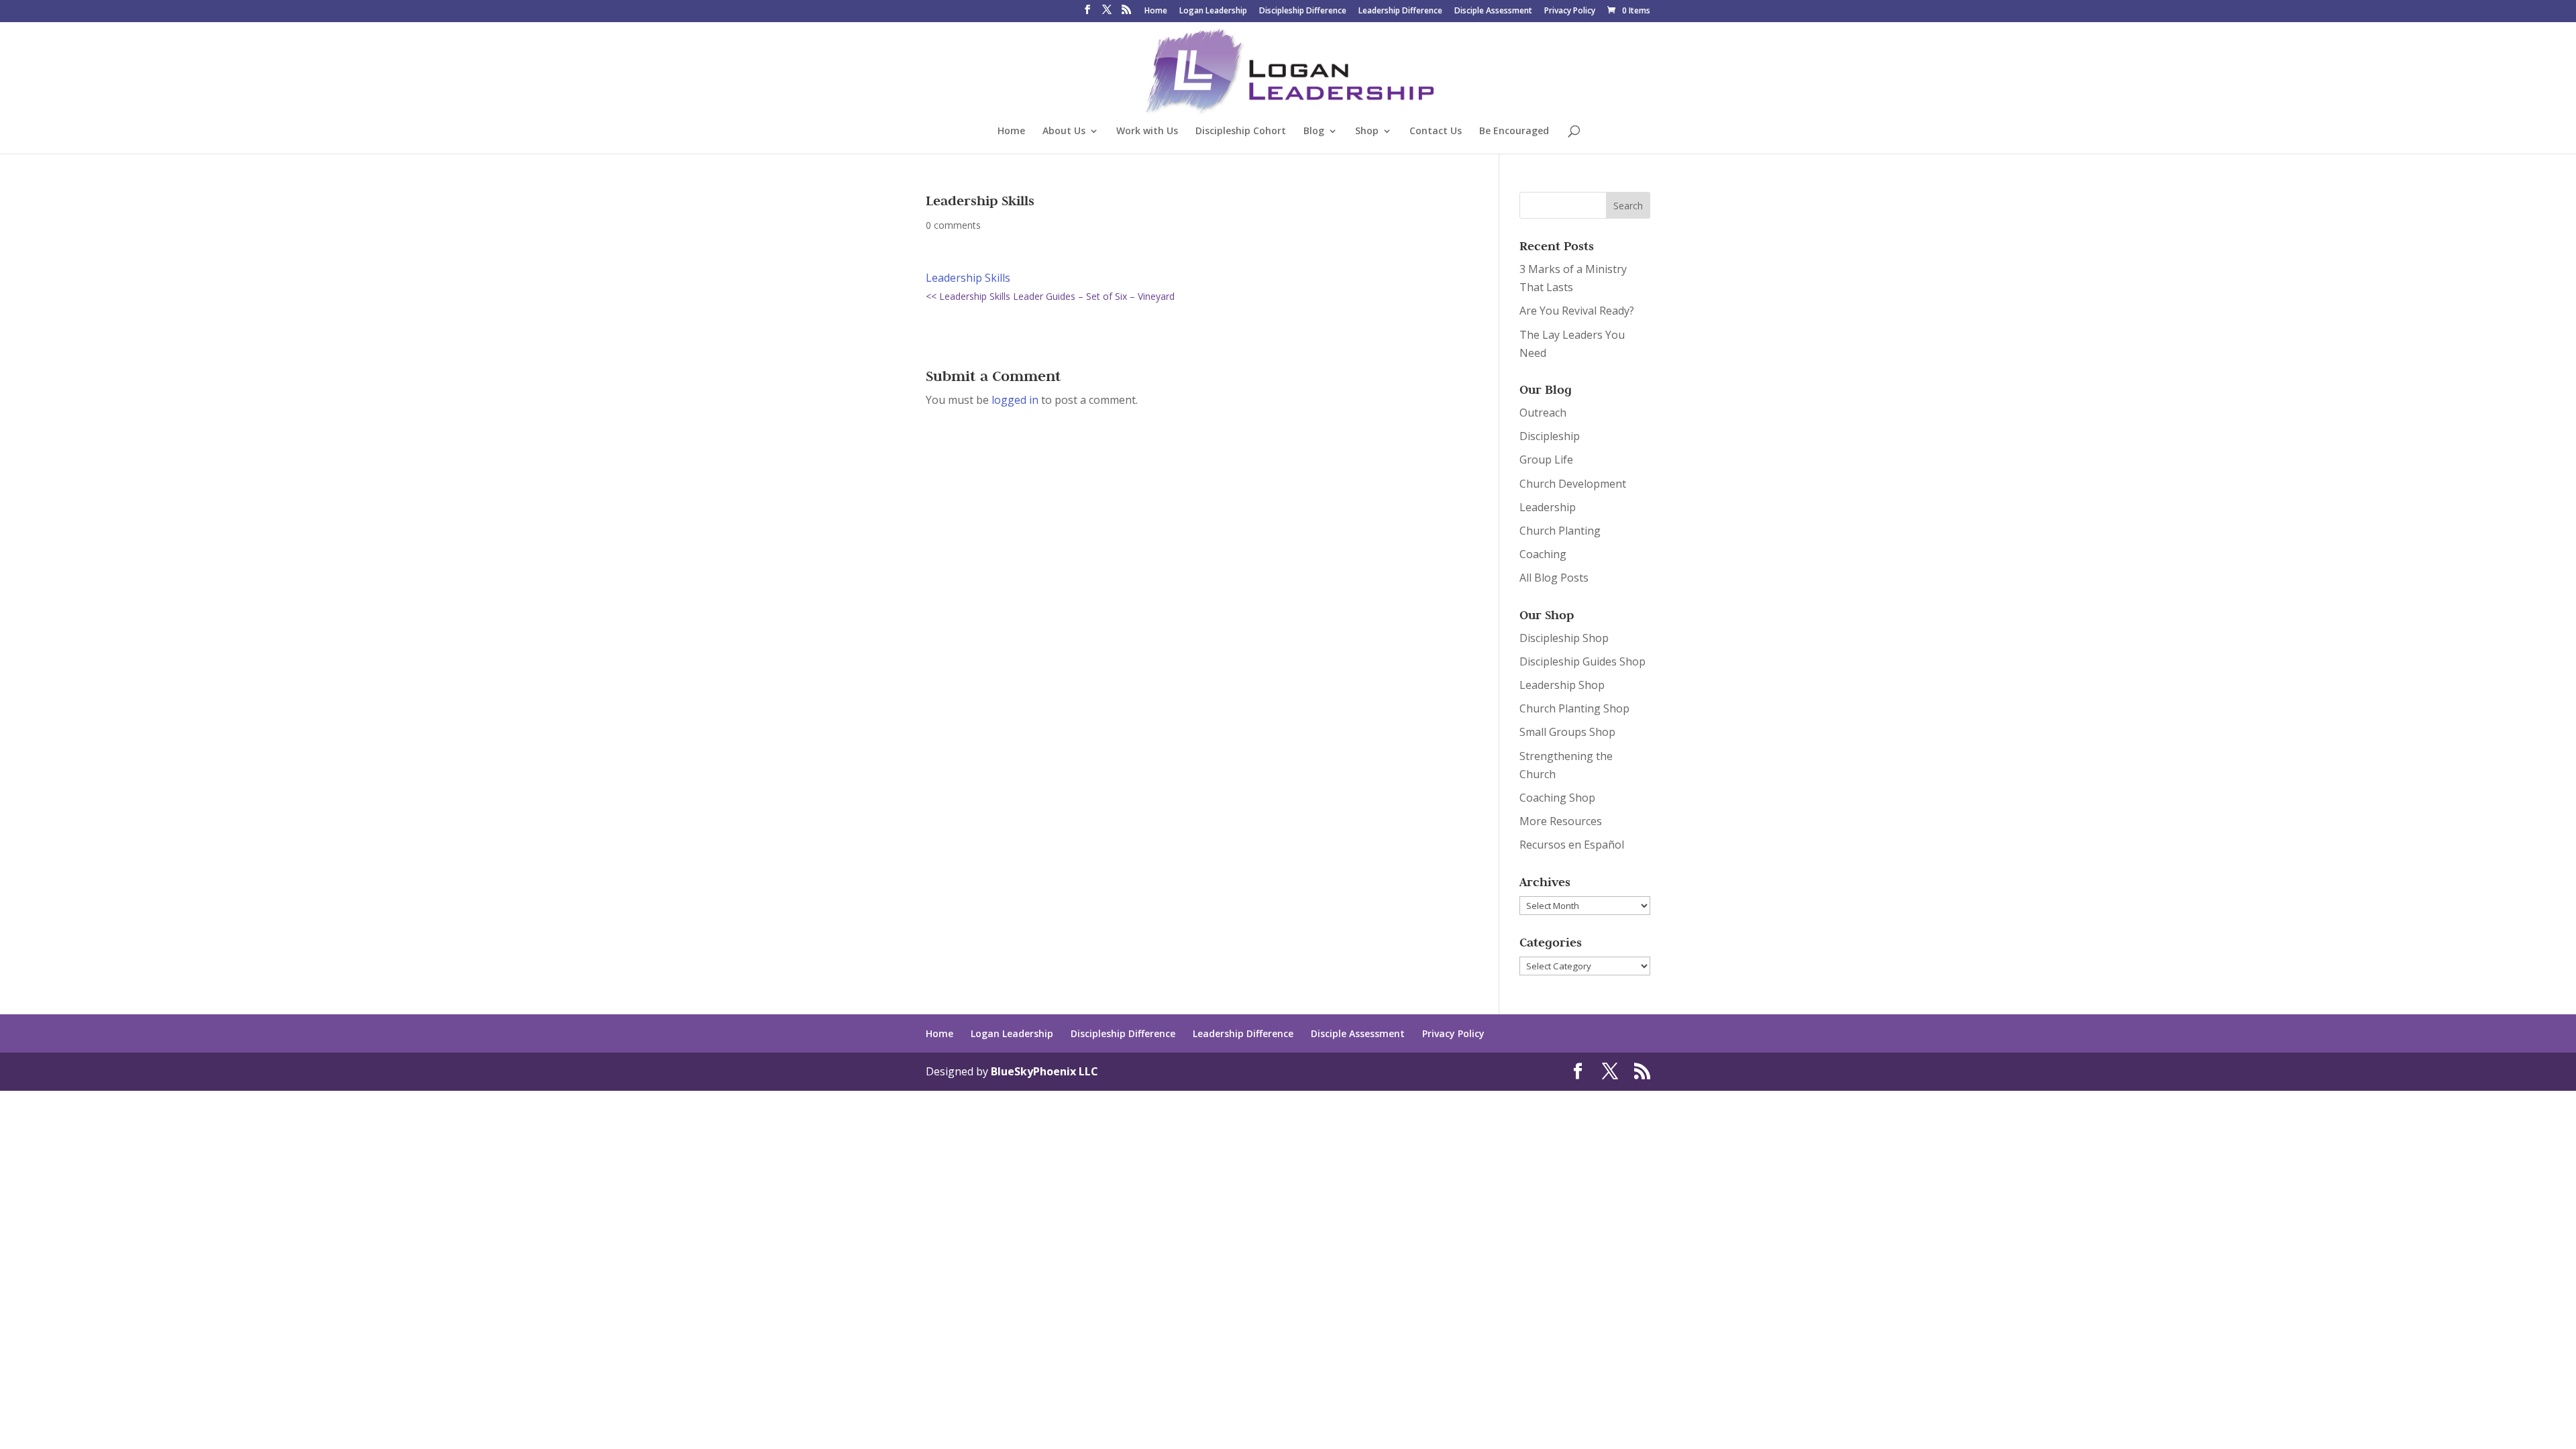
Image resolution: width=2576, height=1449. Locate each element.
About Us (1064, 131)
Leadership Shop (1562, 685)
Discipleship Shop (1564, 638)
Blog (1314, 131)
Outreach (1543, 413)
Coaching (1543, 554)
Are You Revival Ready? (1577, 311)
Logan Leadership (1213, 11)
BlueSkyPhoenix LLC (1044, 1071)
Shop (1367, 131)
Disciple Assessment (1493, 11)
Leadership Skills (968, 278)
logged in (1015, 400)
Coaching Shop (1557, 798)
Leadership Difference (1400, 11)
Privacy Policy (1570, 11)
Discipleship (1550, 436)
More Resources (1561, 821)
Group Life (1546, 460)
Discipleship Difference (1303, 11)
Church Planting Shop (1574, 708)
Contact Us (1436, 131)
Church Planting (1560, 531)
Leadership (1548, 507)
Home (1156, 11)
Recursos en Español (1572, 845)
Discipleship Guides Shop (1582, 661)
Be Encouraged (1514, 131)
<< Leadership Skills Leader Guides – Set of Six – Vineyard (1050, 296)
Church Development (1573, 484)
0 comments (953, 225)
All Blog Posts (1554, 578)
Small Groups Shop (1567, 732)
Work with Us (1147, 131)
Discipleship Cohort (1241, 131)
